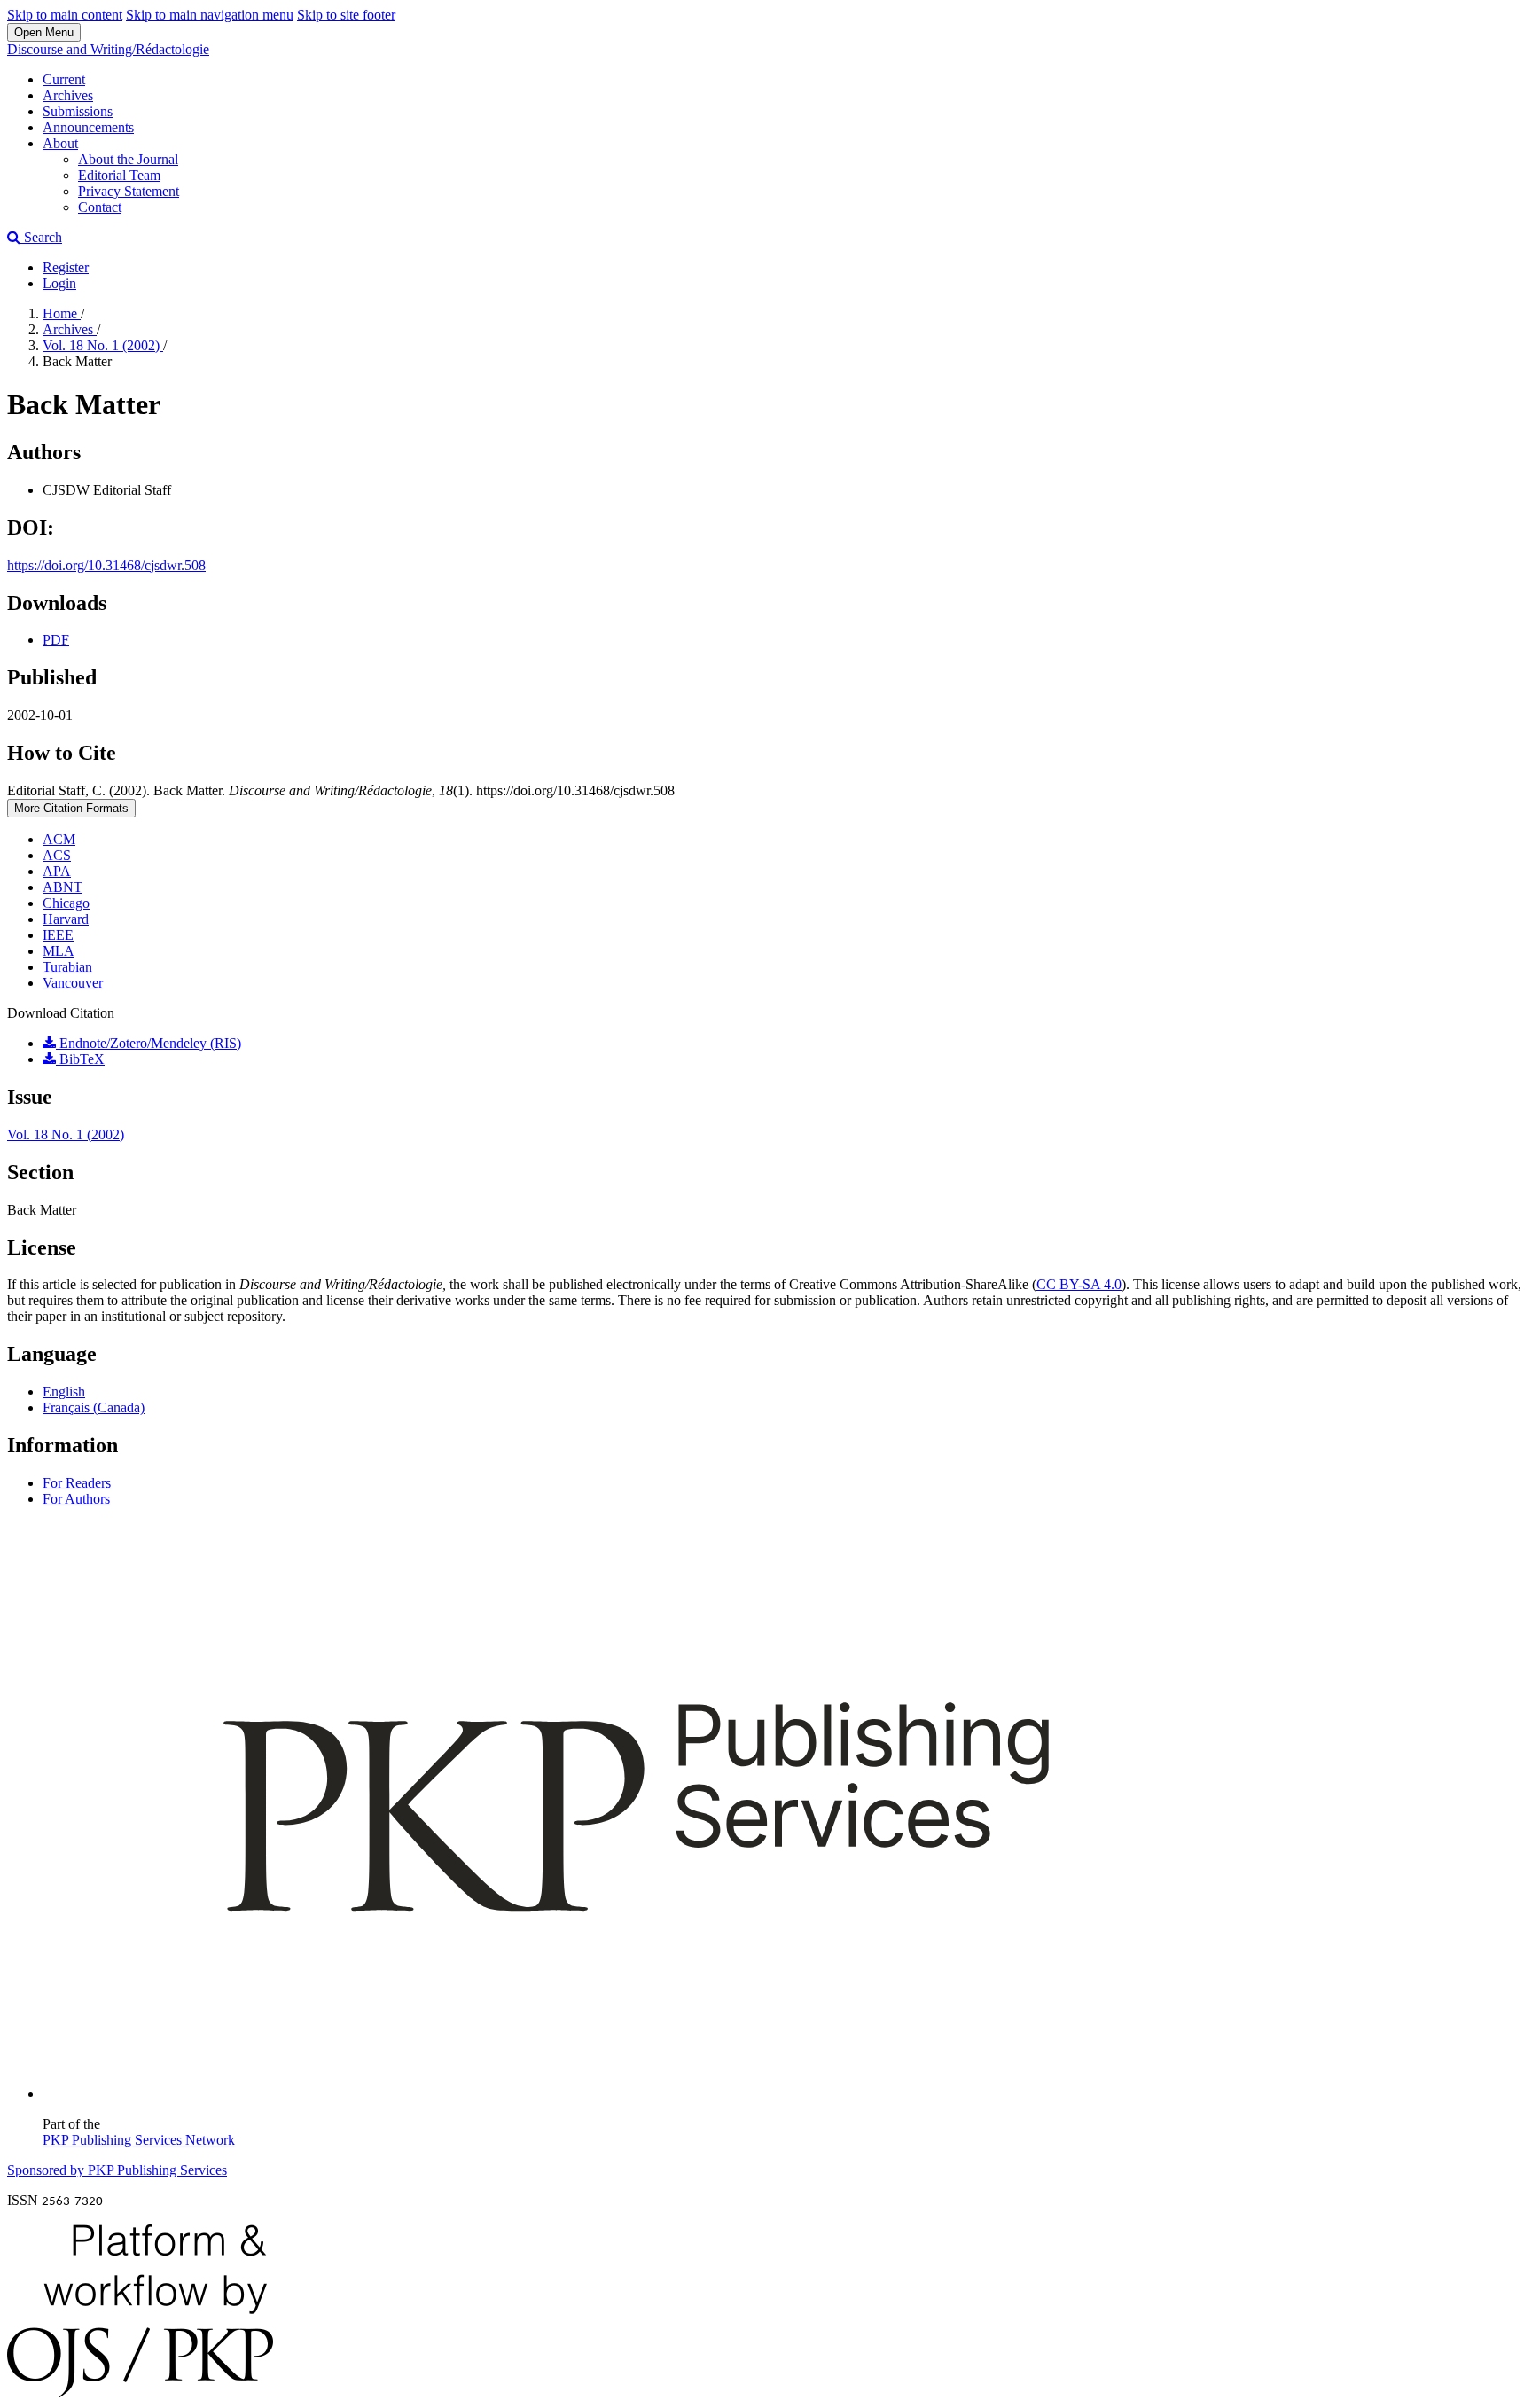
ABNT (63, 887)
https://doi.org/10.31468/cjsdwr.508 (106, 565)
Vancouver (73, 983)
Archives (68, 95)
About (60, 143)
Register (66, 267)
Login (59, 283)
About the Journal (128, 159)
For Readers (77, 1483)
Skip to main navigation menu (210, 15)
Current (64, 79)
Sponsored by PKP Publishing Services (117, 2170)
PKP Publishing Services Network (139, 2140)
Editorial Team (119, 175)
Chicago (66, 903)
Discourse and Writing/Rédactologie (108, 49)
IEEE (58, 935)
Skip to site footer (346, 15)
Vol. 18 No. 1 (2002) (103, 345)
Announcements (88, 127)
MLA (59, 951)
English (64, 1392)
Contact (100, 207)
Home (62, 313)
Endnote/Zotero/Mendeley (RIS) (149, 1043)
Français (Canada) (94, 1407)
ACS (57, 855)
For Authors (76, 1499)
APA (57, 871)
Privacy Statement (129, 191)
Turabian (67, 967)
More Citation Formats (71, 808)
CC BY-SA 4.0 (1079, 1284)
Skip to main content (65, 15)
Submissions (78, 111)
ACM (59, 839)
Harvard (66, 919)
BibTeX (80, 1059)
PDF (56, 640)
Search (41, 237)
